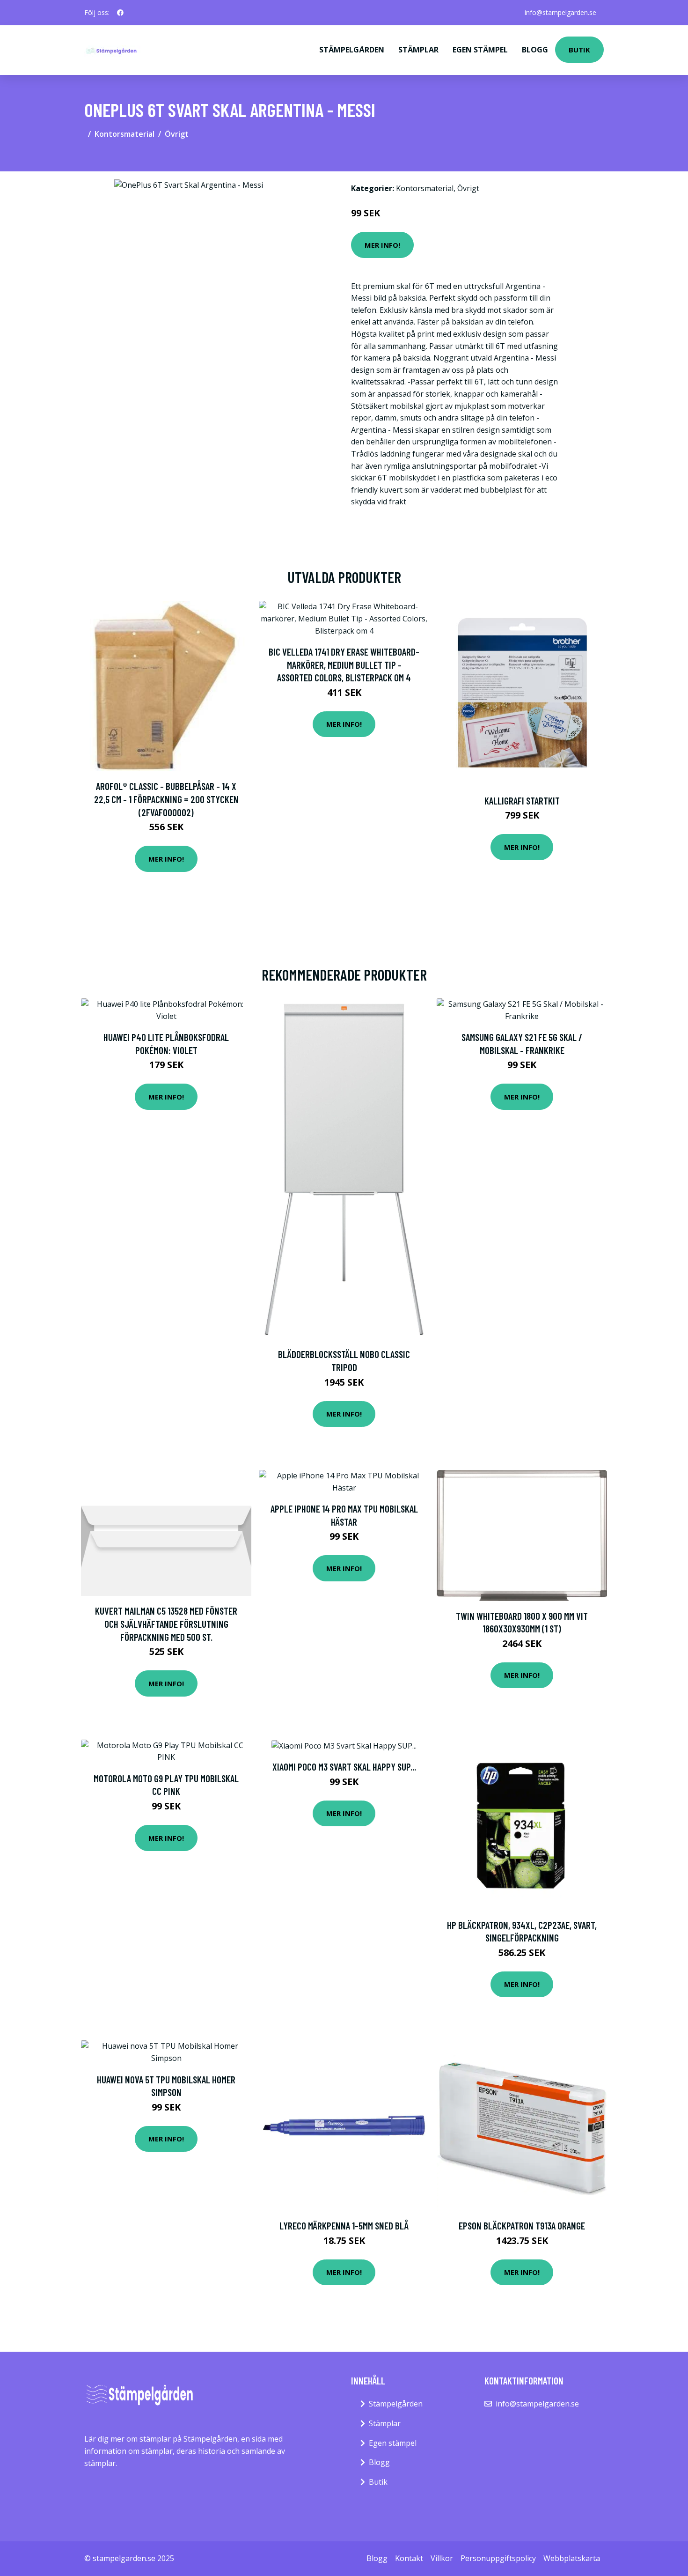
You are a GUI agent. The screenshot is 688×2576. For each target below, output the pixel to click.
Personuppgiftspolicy (498, 2558)
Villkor (442, 2558)
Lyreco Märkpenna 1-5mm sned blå (344, 2225)
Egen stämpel (480, 50)
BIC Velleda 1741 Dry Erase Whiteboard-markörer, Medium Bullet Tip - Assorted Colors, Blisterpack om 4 (344, 664)
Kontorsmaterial (124, 134)
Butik (579, 50)
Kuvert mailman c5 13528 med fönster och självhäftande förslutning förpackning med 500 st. (166, 1624)
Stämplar (418, 50)
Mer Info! (382, 245)
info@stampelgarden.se (560, 12)
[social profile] (120, 13)
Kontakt (409, 2558)
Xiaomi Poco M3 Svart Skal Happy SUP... (344, 1767)
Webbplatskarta (572, 2558)
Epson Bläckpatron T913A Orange (522, 2225)
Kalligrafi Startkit (522, 801)
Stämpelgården (352, 50)
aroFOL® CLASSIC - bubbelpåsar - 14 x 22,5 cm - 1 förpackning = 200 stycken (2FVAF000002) (166, 799)
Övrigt (177, 134)
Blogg (535, 50)
